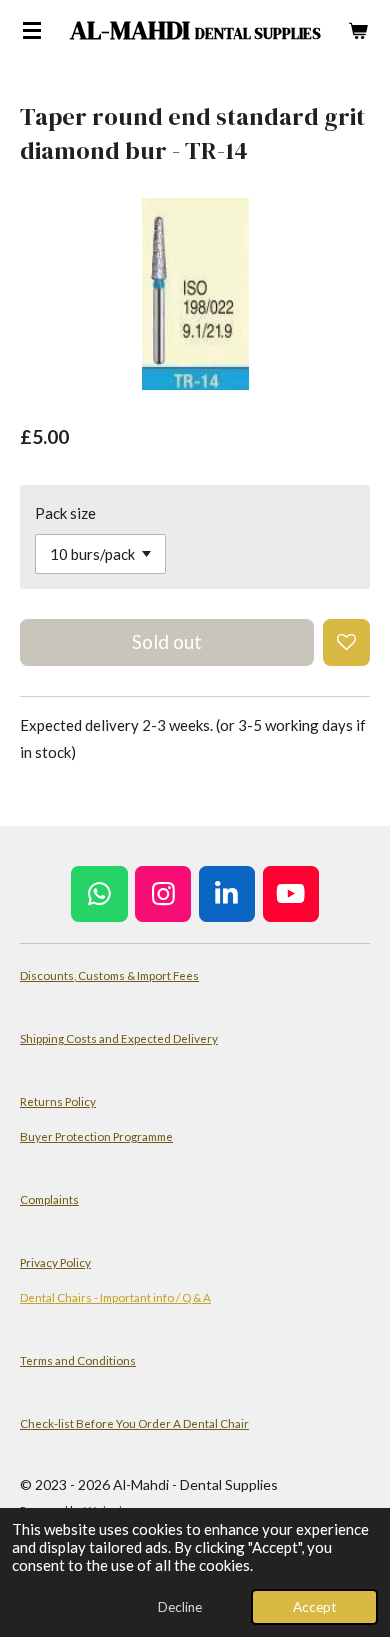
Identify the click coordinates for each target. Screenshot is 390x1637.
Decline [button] (180, 1607)
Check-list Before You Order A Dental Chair (134, 1423)
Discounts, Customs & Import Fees (109, 975)
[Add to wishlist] (346, 642)
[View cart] (358, 30)
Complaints (49, 1199)
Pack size (65, 513)
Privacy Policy (55, 1262)
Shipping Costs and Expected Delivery (119, 1038)
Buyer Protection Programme (96, 1136)
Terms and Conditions (78, 1360)
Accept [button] (314, 1607)
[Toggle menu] (32, 30)
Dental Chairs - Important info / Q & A (115, 1297)
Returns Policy (58, 1101)
